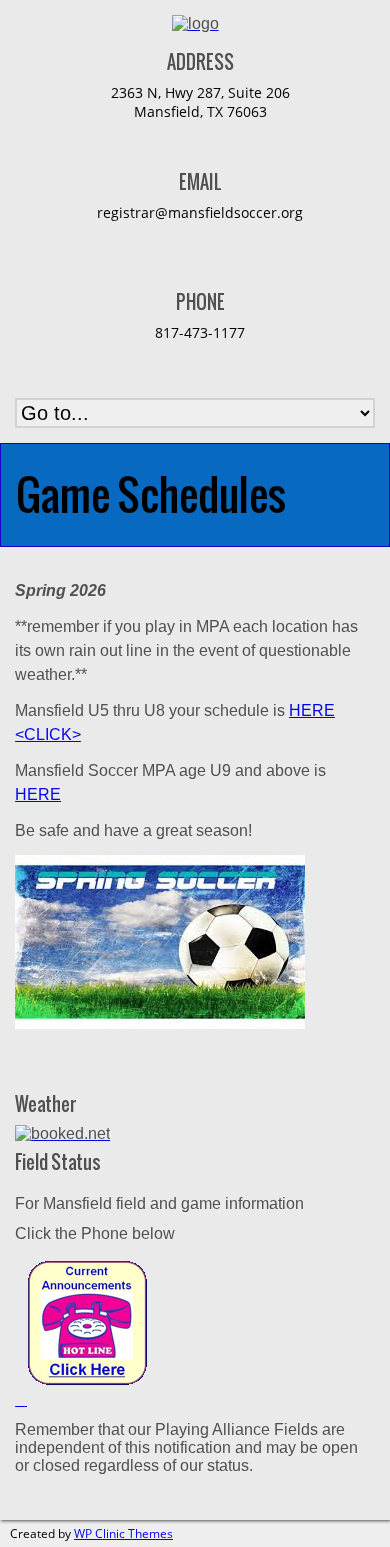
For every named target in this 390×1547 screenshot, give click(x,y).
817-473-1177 (200, 332)
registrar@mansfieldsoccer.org (200, 212)
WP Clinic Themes (123, 1533)
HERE (38, 794)
